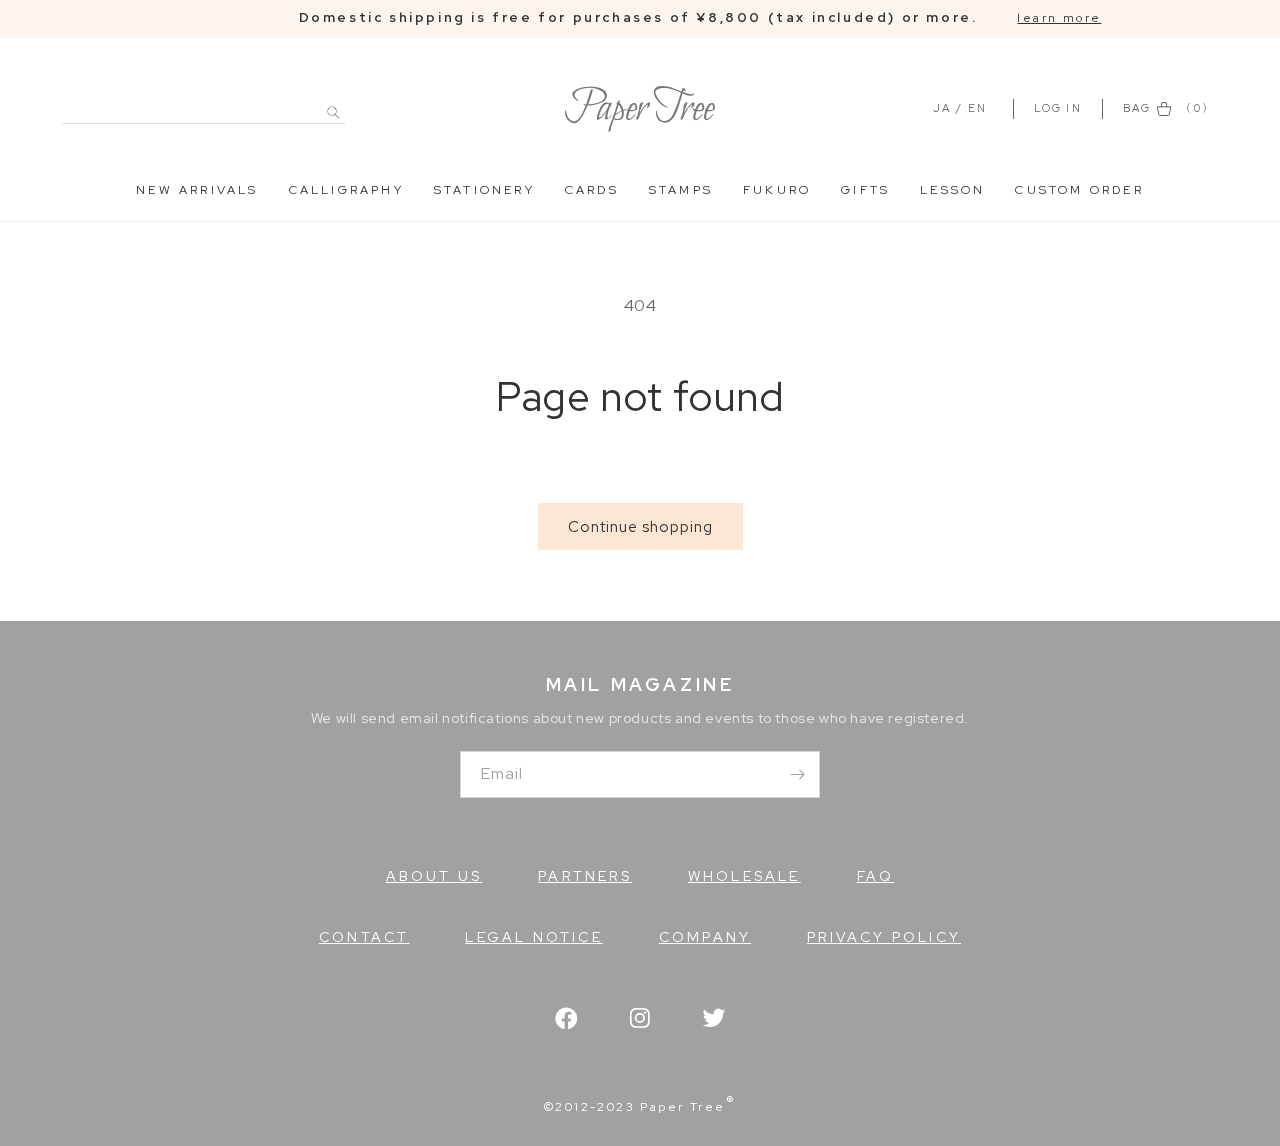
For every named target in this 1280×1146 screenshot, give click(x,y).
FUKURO (777, 190)
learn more (1059, 18)
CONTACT (364, 937)
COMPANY (705, 937)
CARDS (592, 190)
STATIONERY (484, 190)
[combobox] (203, 101)
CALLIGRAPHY (346, 190)
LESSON (952, 190)
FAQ (876, 876)
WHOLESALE (744, 876)
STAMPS (681, 190)
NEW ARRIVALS (197, 190)
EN (977, 108)
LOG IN (1060, 108)
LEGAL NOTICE (533, 937)
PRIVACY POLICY (884, 937)
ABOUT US (434, 876)
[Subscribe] (797, 774)
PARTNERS (585, 876)
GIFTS (865, 190)
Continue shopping (640, 527)
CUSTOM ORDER (1079, 190)
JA (942, 108)
